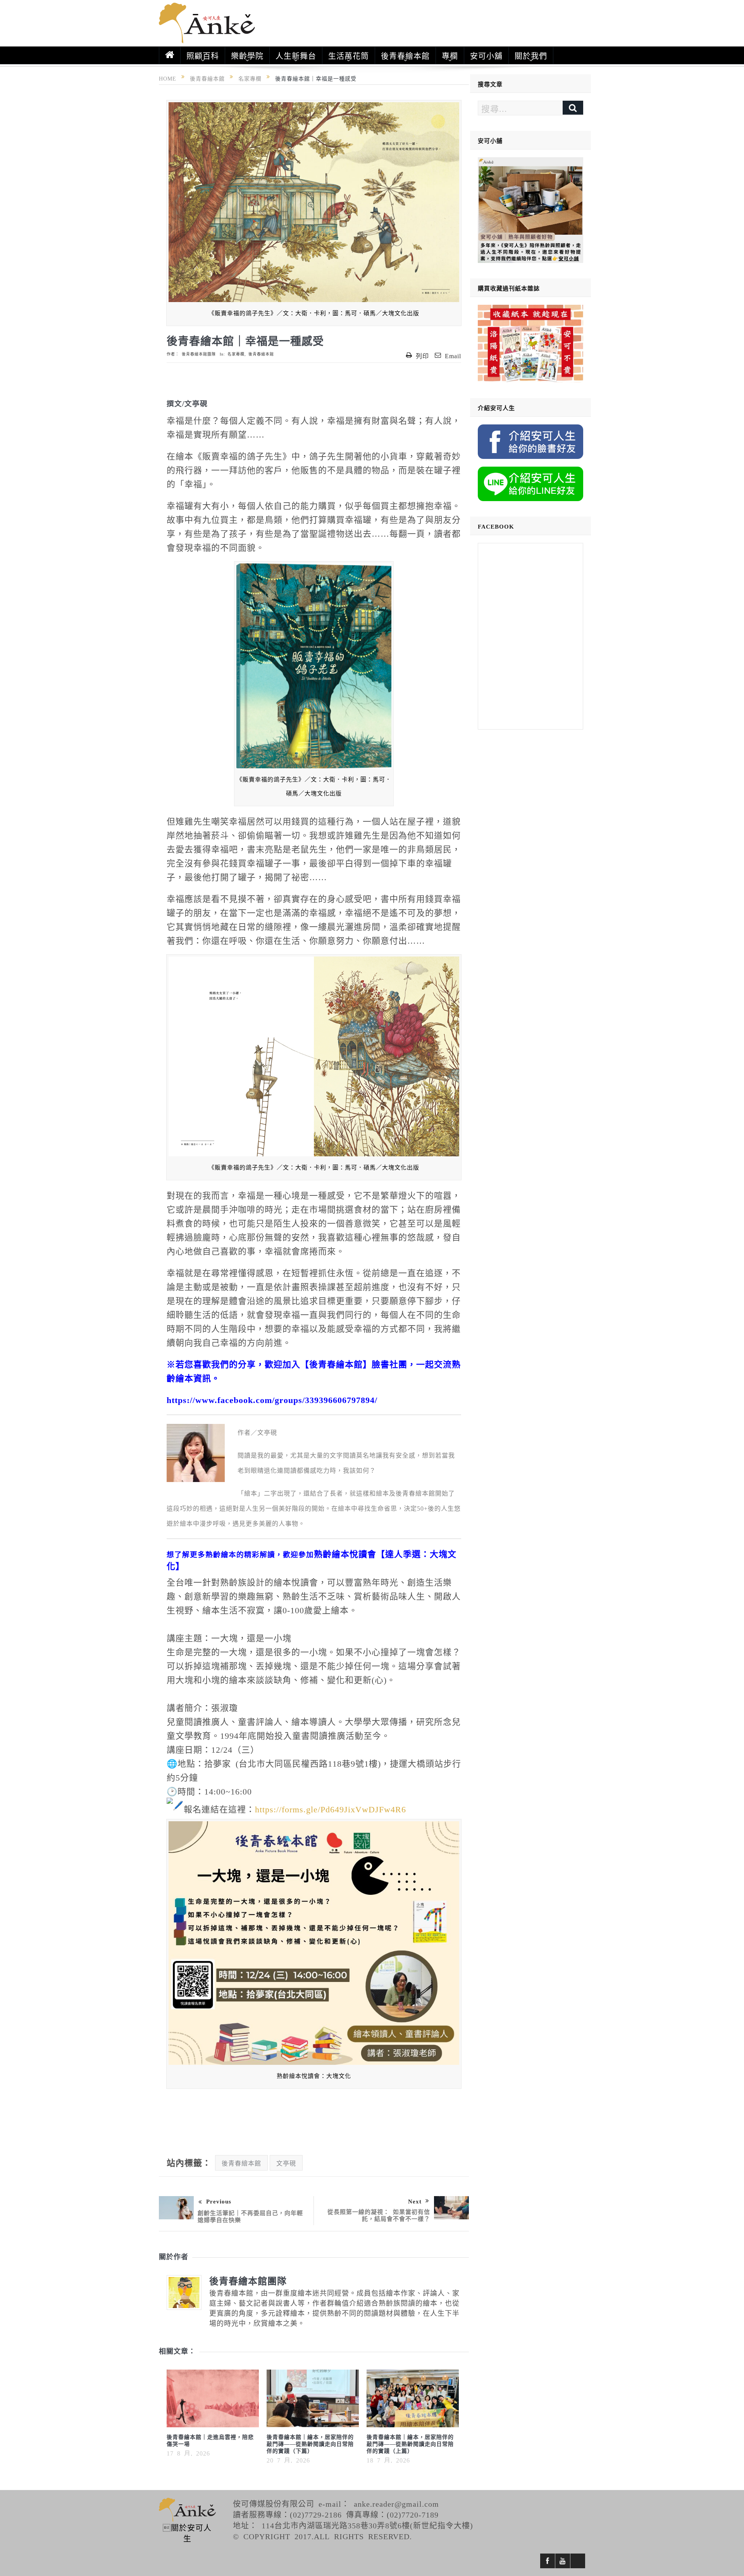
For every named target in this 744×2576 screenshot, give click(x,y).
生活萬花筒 (349, 55)
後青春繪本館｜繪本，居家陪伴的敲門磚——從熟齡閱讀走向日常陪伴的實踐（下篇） (310, 2444)
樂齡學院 (247, 55)
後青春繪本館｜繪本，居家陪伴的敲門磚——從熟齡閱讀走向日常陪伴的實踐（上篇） (410, 2444)
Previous (219, 2201)
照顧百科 (203, 55)
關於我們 (531, 55)
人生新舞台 (296, 55)
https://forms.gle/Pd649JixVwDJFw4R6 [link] (331, 1808)
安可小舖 (486, 55)
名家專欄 (236, 354)
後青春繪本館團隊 (199, 354)
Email (453, 355)
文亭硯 (286, 2163)
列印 (422, 355)
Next (415, 2201)
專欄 (450, 55)
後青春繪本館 (405, 55)
